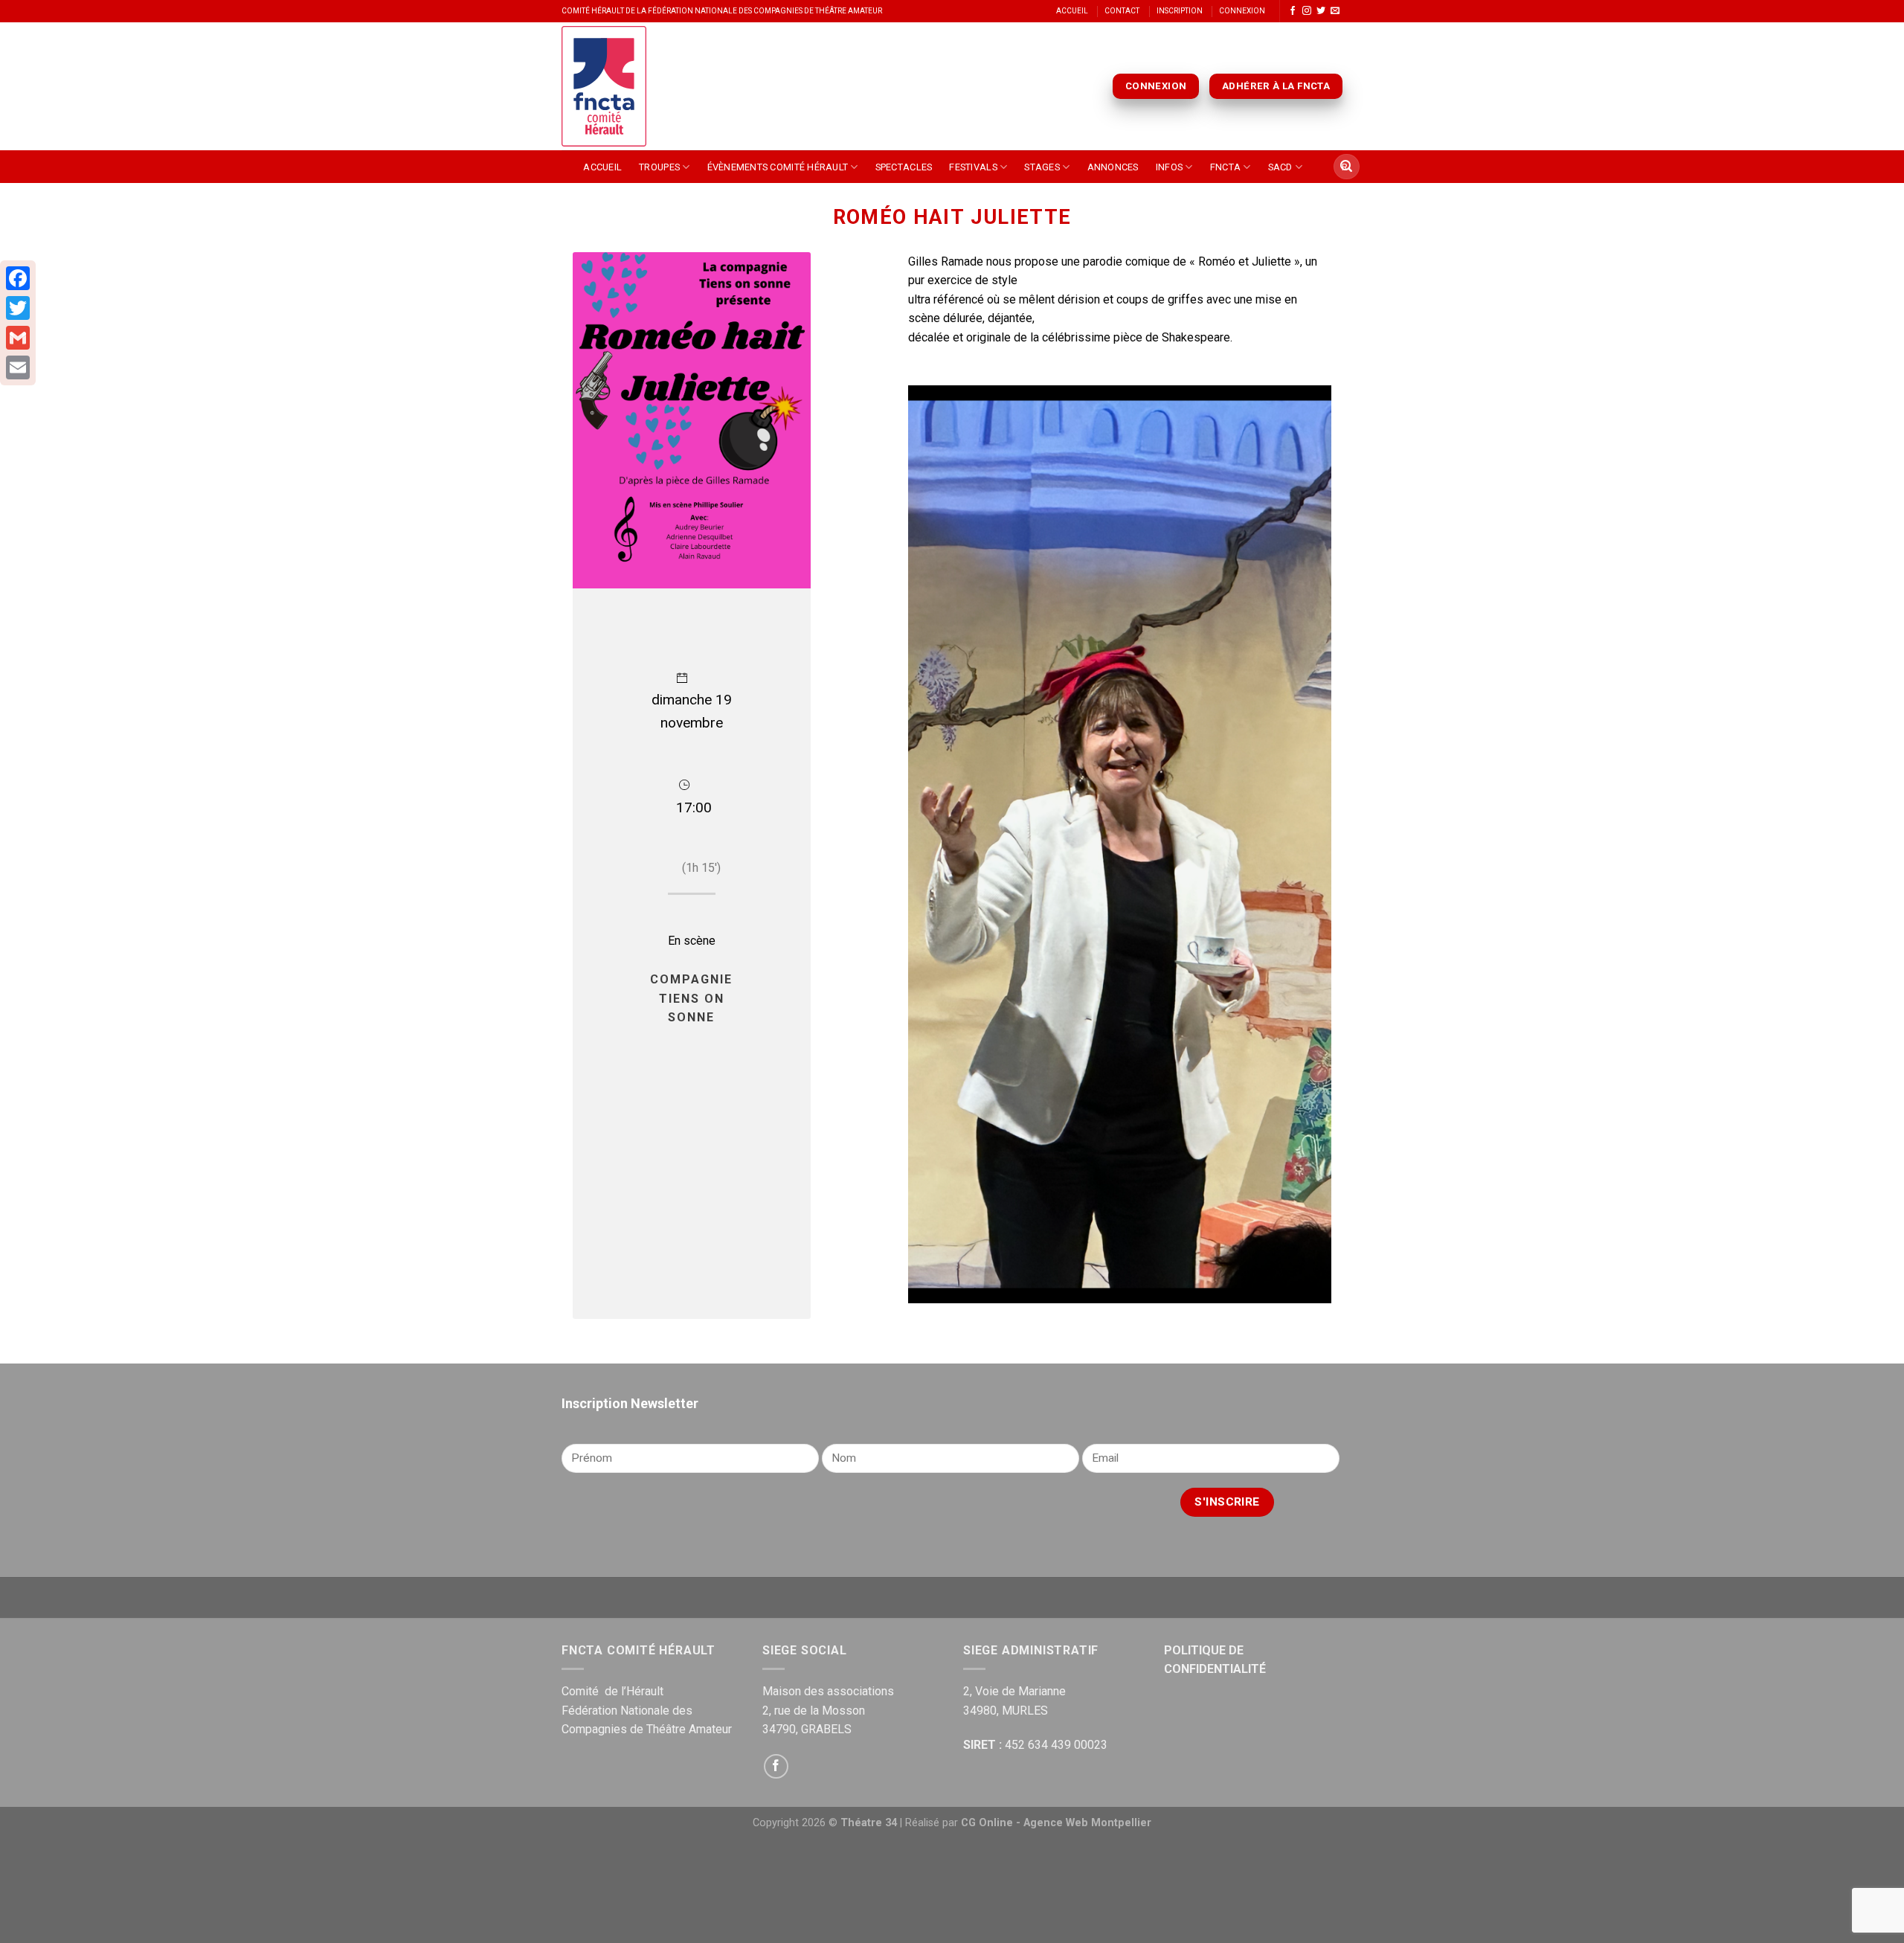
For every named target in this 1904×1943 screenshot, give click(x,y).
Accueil (1072, 11)
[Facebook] (18, 278)
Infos (1169, 167)
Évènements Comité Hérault (778, 167)
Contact (1122, 11)
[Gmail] (18, 338)
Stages (1042, 167)
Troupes (659, 167)
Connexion (1242, 11)
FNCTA (1225, 167)
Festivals (973, 167)
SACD (1280, 167)
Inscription (1180, 11)
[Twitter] (18, 308)
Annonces (1113, 167)
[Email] (18, 367)
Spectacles (904, 167)
